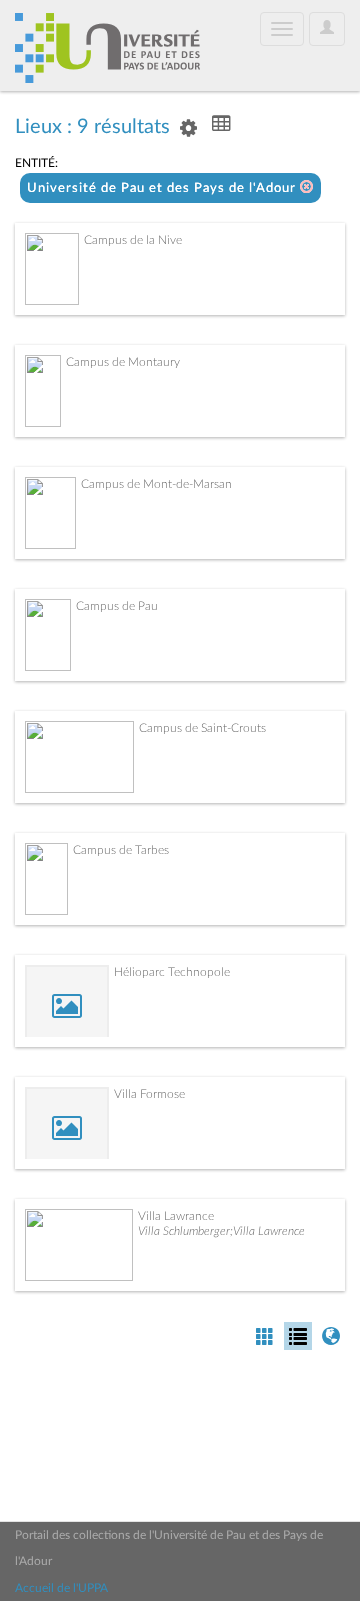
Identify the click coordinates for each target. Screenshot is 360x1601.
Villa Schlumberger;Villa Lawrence (221, 1231)
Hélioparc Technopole (172, 972)
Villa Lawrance (176, 1216)
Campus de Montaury (123, 362)
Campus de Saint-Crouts (202, 728)
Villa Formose (149, 1094)
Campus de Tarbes (121, 850)
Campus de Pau (117, 606)
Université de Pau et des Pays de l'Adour (163, 188)
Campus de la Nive (133, 240)
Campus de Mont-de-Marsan (156, 484)
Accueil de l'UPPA (61, 1588)
